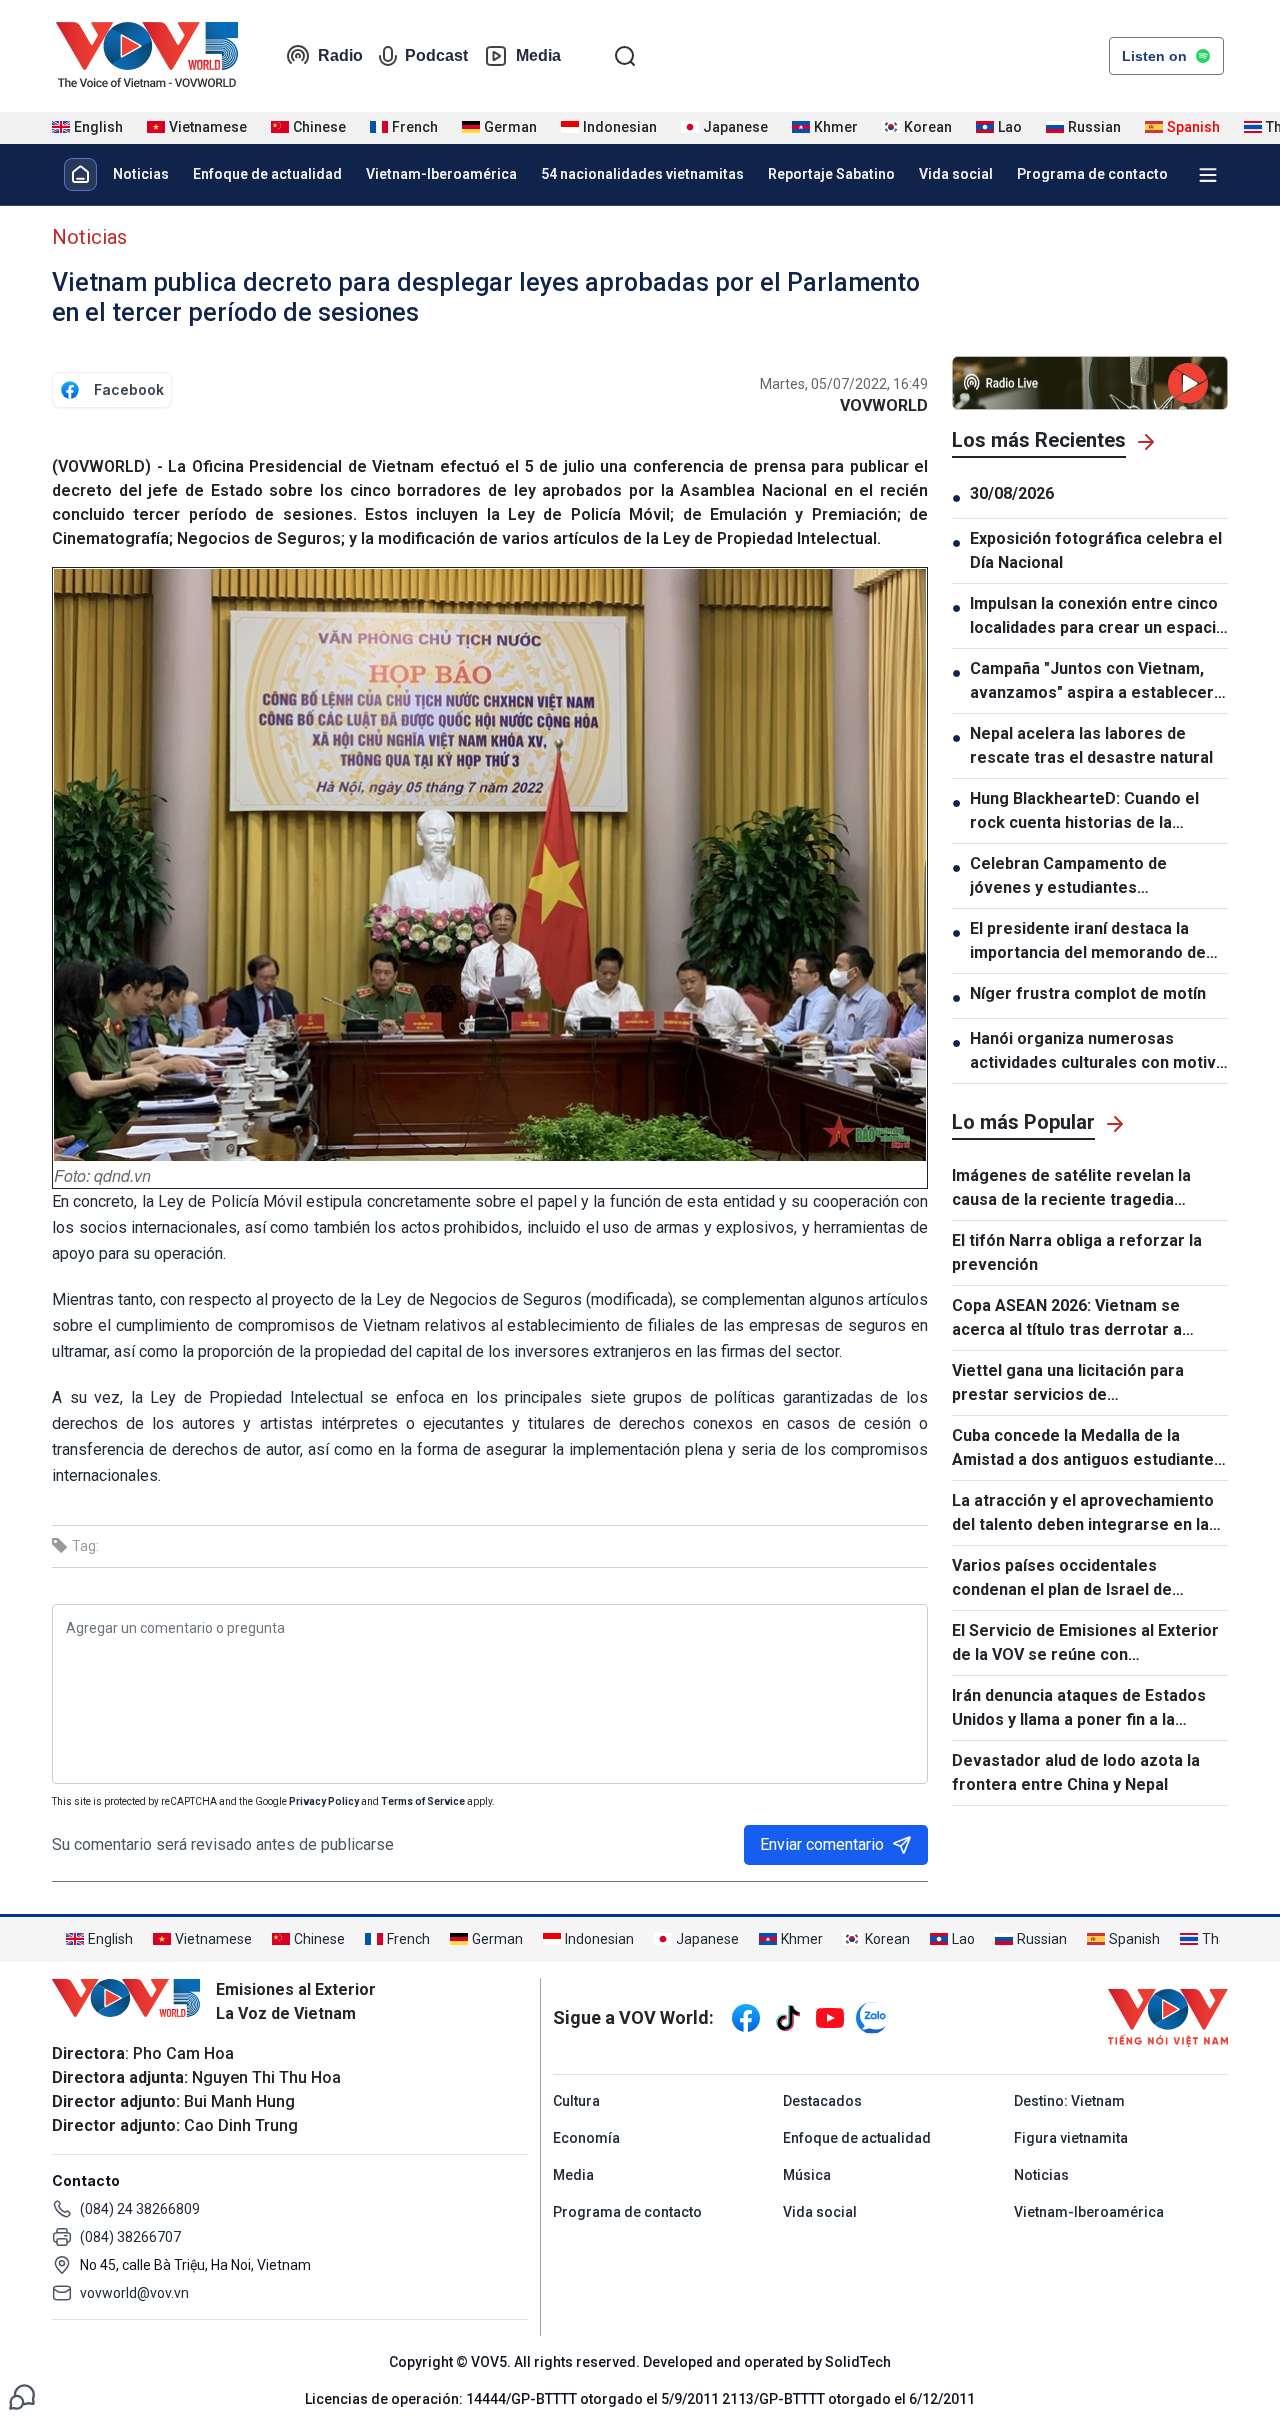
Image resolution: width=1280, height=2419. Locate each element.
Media (538, 55)
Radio (340, 55)
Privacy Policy (324, 1801)
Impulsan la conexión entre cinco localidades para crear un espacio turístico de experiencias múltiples (1098, 617)
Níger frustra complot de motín (1088, 993)
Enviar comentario (822, 1844)
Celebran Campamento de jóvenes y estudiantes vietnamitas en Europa (1068, 877)
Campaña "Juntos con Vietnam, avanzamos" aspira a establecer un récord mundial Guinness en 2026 (1092, 682)
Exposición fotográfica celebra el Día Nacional (1096, 550)
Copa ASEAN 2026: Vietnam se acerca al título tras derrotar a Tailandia (1067, 1319)
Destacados (822, 2101)
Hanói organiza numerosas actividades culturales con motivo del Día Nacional (1098, 1052)
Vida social (956, 174)
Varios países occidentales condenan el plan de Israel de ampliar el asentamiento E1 (1062, 1579)
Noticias (141, 174)
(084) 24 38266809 (140, 2209)
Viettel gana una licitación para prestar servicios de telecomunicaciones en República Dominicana (1079, 1384)
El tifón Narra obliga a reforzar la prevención (1077, 1252)
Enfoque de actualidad (267, 174)
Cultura (576, 2101)
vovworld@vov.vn (134, 2293)
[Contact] (22, 2395)
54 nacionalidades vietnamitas (642, 174)
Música (807, 2175)
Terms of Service (423, 1801)
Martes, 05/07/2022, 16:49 (844, 384)
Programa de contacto (1092, 174)
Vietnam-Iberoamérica (441, 174)
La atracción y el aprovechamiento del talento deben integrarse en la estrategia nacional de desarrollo (1083, 1514)
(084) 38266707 (130, 2237)
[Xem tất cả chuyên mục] (1208, 175)
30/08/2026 (1012, 493)
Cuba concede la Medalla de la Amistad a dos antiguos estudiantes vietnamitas (1087, 1449)
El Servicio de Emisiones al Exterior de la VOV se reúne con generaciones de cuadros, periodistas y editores (1085, 1644)
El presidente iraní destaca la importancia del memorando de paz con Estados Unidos (1088, 942)
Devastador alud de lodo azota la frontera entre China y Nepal (1076, 1772)
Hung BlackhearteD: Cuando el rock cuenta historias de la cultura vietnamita (1084, 812)
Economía (586, 2138)
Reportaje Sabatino (831, 174)
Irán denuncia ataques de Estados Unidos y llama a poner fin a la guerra (1079, 1709)
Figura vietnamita (1071, 2138)
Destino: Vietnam (1069, 2101)
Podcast (436, 55)
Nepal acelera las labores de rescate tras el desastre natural (1091, 745)
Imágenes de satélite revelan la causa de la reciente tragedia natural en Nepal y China (1071, 1189)
